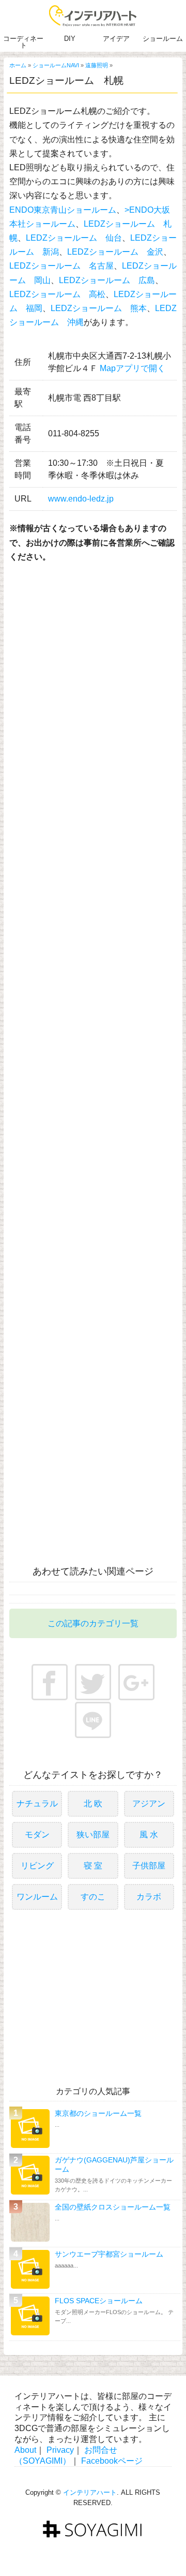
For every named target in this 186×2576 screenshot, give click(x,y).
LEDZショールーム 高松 (57, 294)
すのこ (93, 1897)
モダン (37, 1835)
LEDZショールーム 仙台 (74, 238)
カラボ (149, 1897)
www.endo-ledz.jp (81, 499)
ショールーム (163, 39)
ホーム (18, 65)
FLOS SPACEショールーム (99, 2301)
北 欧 (93, 1804)
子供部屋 (149, 1866)
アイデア (116, 39)
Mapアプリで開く (133, 368)
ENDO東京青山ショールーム (63, 210)
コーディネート (23, 42)
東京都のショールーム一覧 (98, 2113)
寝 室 (93, 1866)
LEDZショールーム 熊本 (99, 308)
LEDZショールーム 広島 (107, 280)
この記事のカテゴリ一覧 (93, 1623)
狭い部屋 (93, 1835)
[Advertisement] (96, 652)
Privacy (60, 2450)
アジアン (149, 1804)
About (25, 2450)
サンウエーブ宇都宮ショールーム (109, 2254)
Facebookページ (112, 2461)
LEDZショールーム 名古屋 (61, 266)
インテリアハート (90, 2492)
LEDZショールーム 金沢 (115, 252)
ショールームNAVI (56, 65)
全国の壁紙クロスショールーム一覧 (113, 2207)
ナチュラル (37, 1804)
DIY (70, 39)
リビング (37, 1866)
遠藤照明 (97, 65)
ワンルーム (37, 1897)
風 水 (149, 1835)
